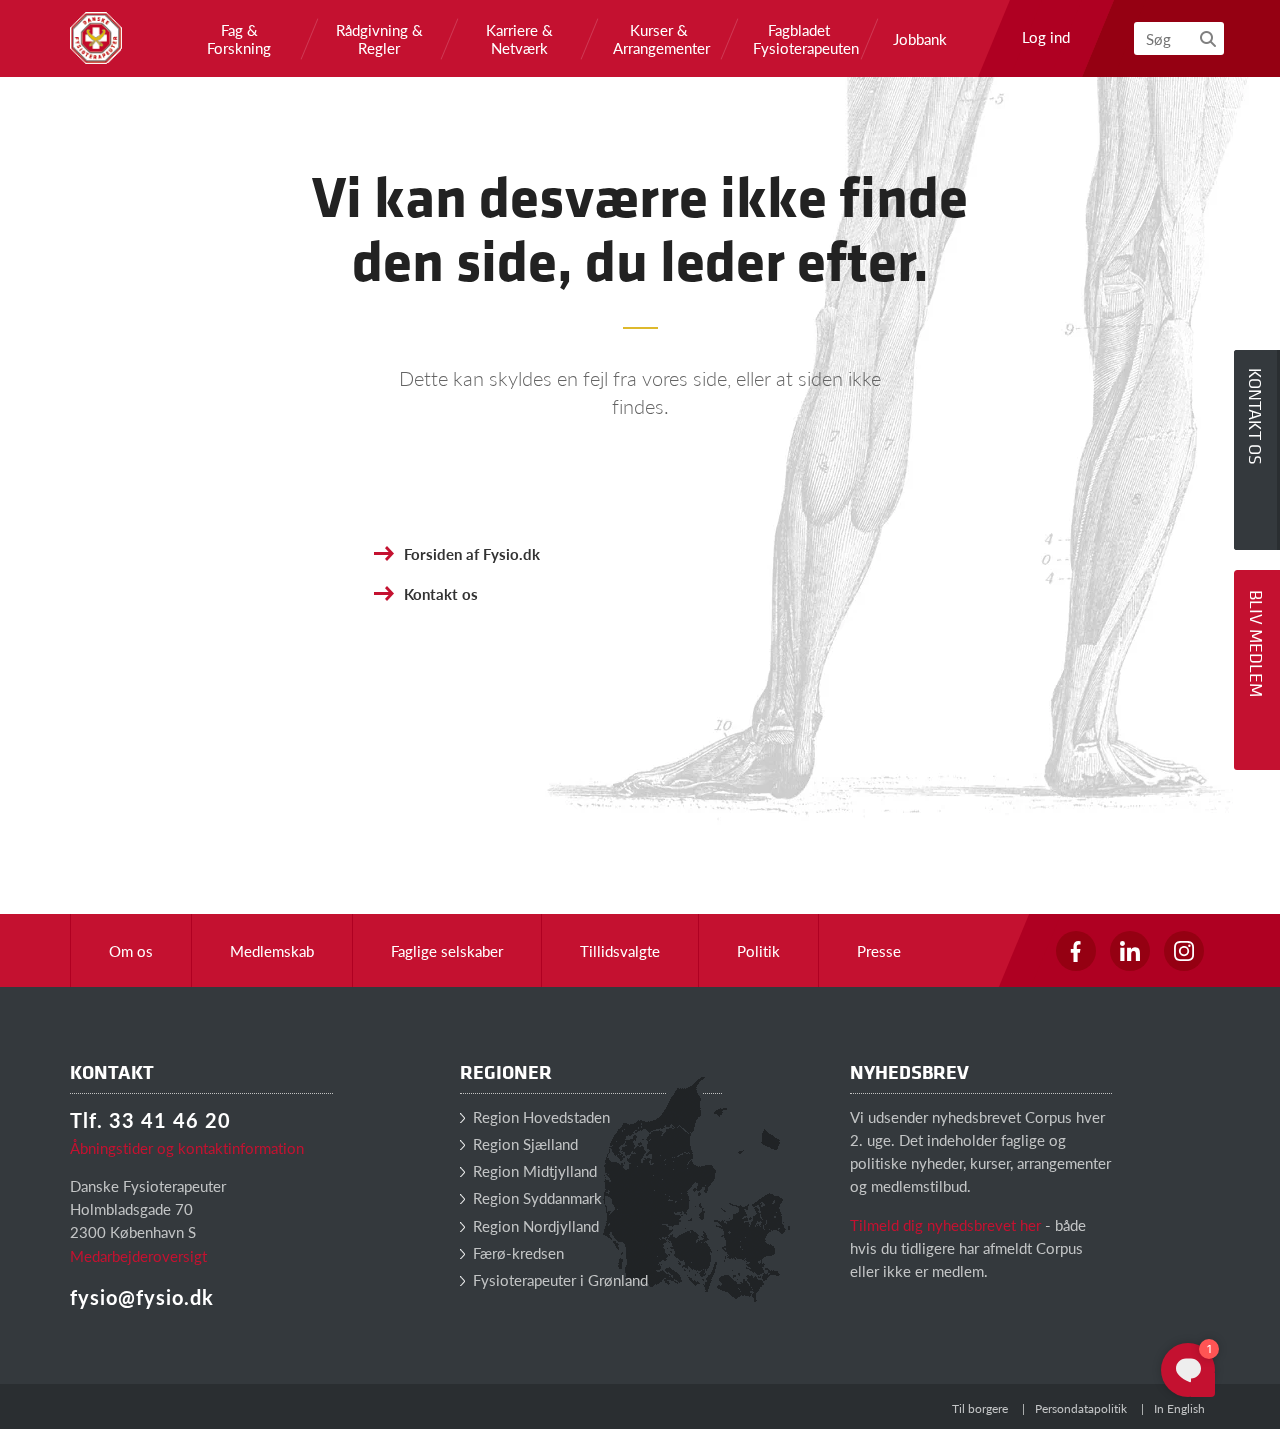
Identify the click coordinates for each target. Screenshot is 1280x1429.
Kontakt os (441, 593)
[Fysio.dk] (96, 38)
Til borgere (980, 1408)
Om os (131, 950)
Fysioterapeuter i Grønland (558, 1279)
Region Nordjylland (534, 1225)
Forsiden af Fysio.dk (472, 553)
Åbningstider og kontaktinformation (187, 1147)
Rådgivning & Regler (379, 39)
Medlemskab (272, 950)
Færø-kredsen (516, 1252)
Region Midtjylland (533, 1170)
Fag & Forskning (239, 39)
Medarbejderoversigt (138, 1255)
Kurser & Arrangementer (659, 39)
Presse (879, 950)
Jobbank (920, 39)
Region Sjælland (523, 1143)
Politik (758, 950)
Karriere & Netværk (519, 39)
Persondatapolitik (1081, 1408)
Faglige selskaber (447, 950)
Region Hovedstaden (539, 1116)
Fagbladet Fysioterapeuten (799, 39)
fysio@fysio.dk (142, 1297)
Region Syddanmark (535, 1197)
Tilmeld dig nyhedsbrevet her (945, 1224)
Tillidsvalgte (620, 950)
